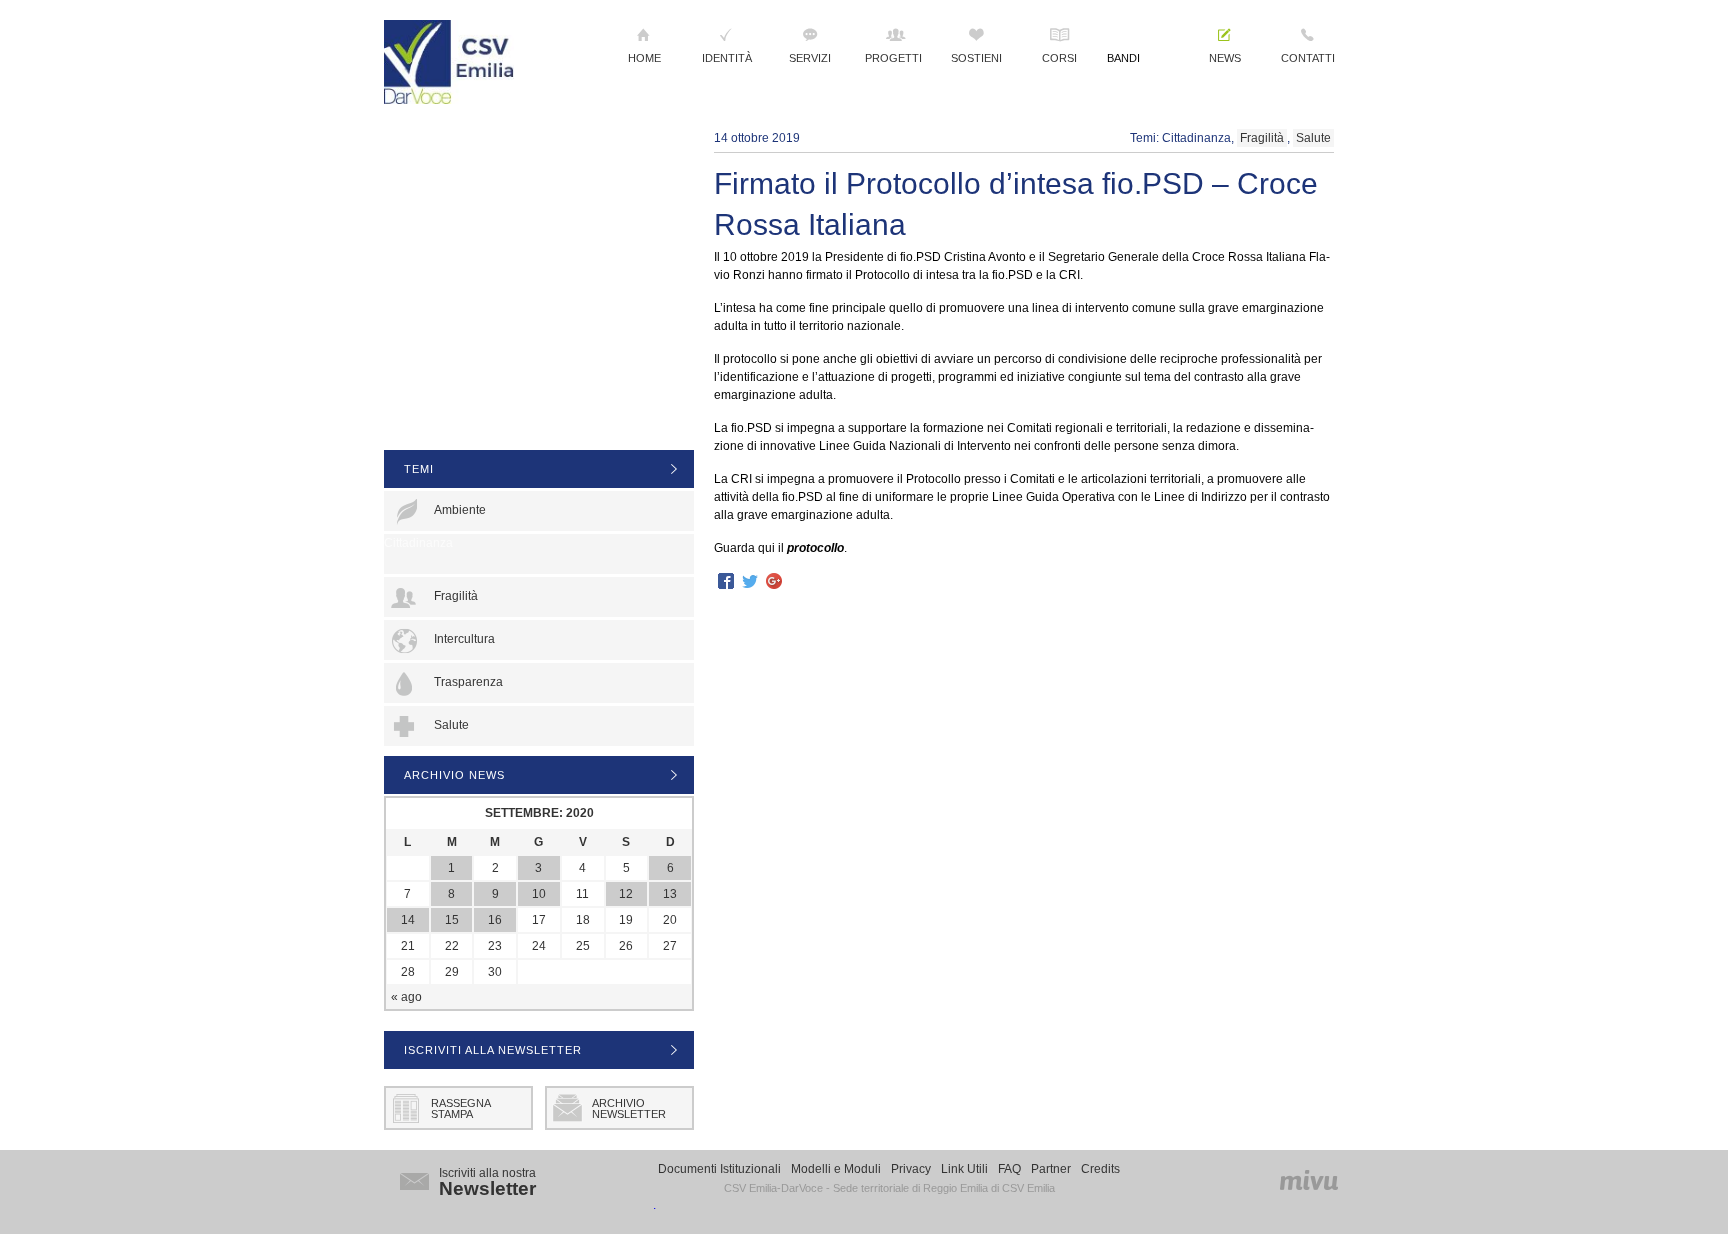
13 (670, 894)
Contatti (1308, 58)
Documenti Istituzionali (719, 1169)
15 (452, 920)
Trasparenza (468, 682)
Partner (1051, 1169)
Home (644, 58)
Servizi (810, 58)
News (1225, 58)
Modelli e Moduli (836, 1169)
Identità (727, 58)
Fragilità (1262, 138)
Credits (1100, 1169)
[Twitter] (750, 582)
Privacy (911, 1169)
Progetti (893, 58)
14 (408, 920)
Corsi (1059, 58)
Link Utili (964, 1169)
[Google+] (774, 582)
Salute (1313, 138)
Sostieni (976, 58)
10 (539, 894)
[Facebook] (726, 582)
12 (626, 894)
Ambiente (460, 510)
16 (495, 920)
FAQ (1009, 1169)
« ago (406, 997)
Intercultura (464, 639)
